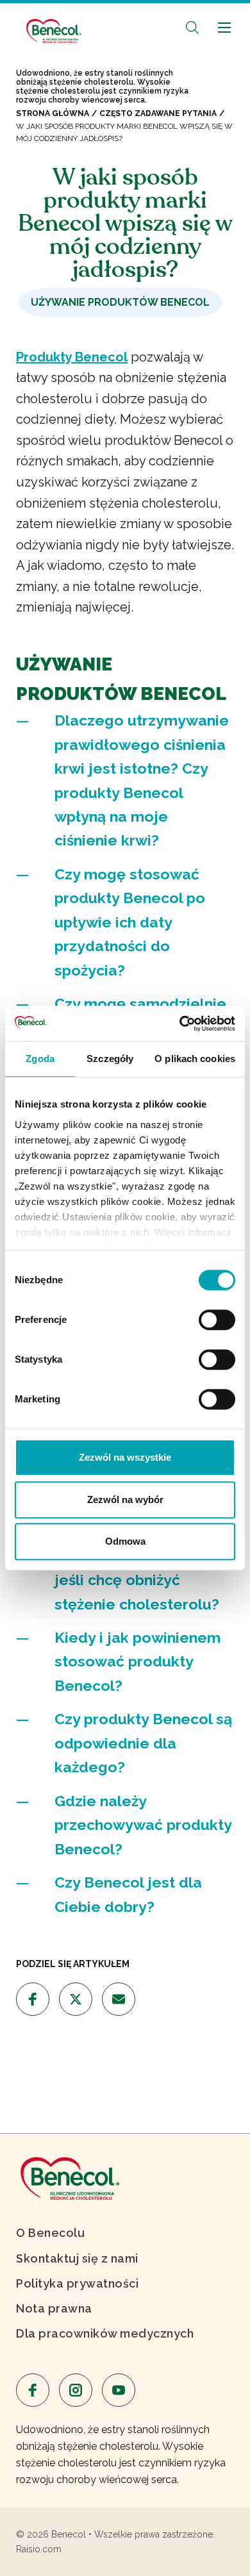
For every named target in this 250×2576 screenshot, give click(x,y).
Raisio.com (39, 2549)
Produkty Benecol (72, 357)
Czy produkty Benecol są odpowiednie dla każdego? (143, 1743)
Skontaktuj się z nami (77, 2258)
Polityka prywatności (77, 2283)
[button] (192, 27)
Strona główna (53, 113)
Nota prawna (54, 2308)
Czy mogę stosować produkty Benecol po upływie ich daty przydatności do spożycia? (130, 922)
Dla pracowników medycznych (105, 2333)
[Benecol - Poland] (53, 25)
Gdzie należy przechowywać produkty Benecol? (143, 1825)
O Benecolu (50, 2233)
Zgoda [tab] (40, 1059)
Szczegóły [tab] (110, 1059)
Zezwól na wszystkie (125, 1457)
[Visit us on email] (119, 1999)
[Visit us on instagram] (76, 2390)
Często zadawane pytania (158, 113)
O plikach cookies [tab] (195, 1059)
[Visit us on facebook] (33, 1999)
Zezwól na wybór (125, 1500)
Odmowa (125, 1541)
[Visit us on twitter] (76, 1999)
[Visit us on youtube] (119, 2390)
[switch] (217, 1320)
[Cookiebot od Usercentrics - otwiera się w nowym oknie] (180, 1024)
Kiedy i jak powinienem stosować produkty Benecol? (137, 1661)
